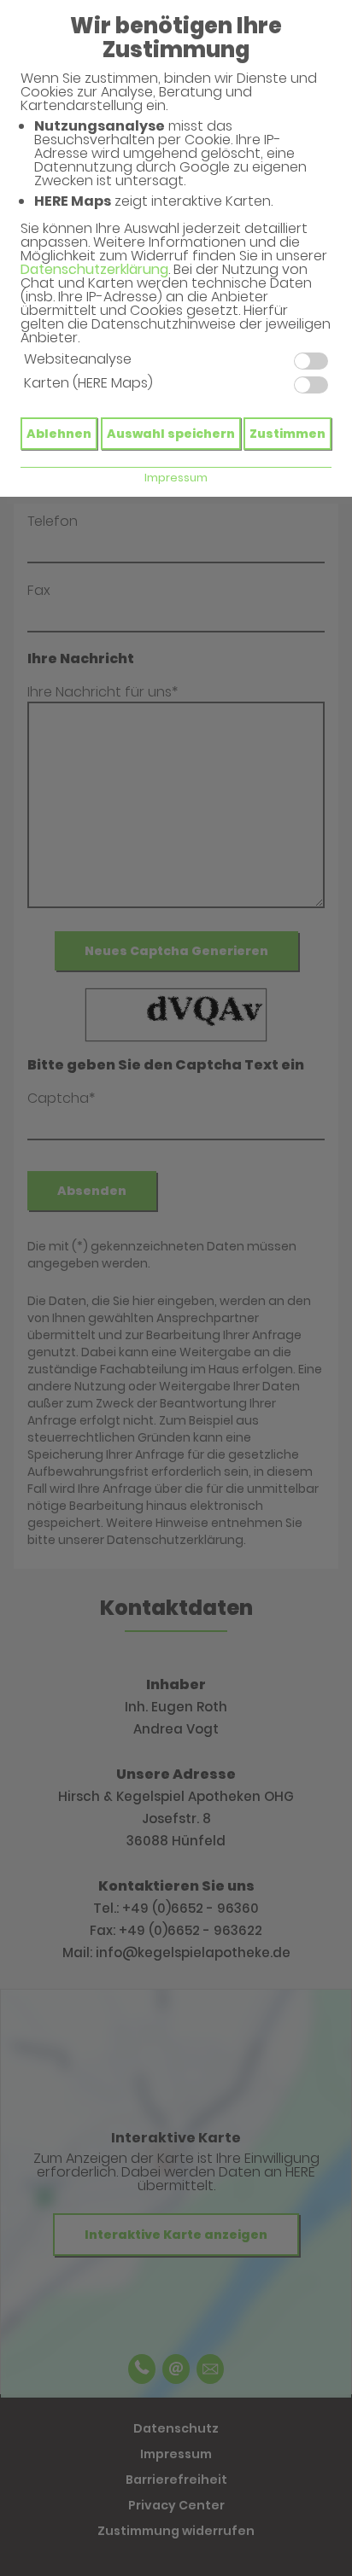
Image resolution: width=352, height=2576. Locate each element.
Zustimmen (287, 434)
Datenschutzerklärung (94, 269)
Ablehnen (59, 434)
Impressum (176, 478)
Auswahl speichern (171, 434)
